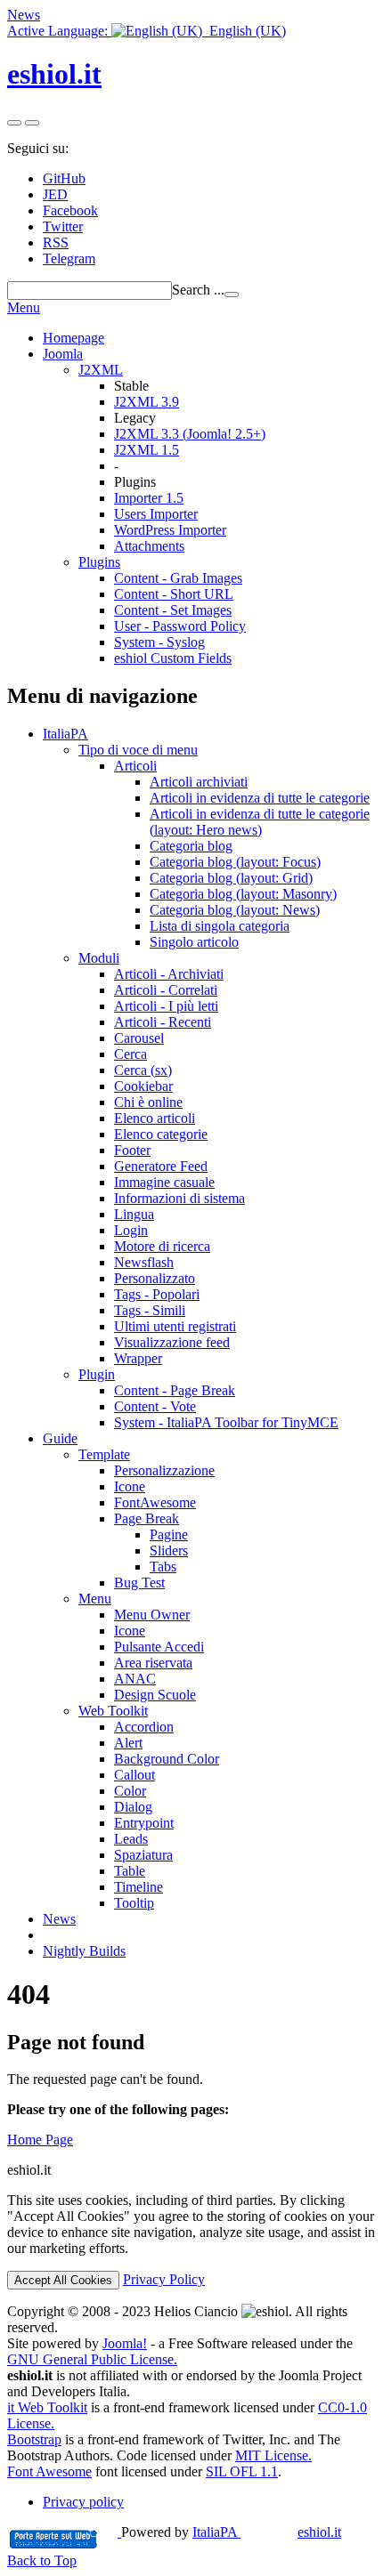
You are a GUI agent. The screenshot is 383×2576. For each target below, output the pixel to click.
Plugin (97, 1374)
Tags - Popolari (157, 1294)
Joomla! (125, 2343)
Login (131, 1230)
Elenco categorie (161, 1134)
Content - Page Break (175, 1390)
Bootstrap (34, 2439)
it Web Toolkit (47, 2407)
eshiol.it (54, 74)
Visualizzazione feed (172, 1342)
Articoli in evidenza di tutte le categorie (260, 798)
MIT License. (273, 2455)
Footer (132, 1150)
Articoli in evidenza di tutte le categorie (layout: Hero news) (260, 822)
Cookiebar (143, 1086)
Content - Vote (155, 1406)
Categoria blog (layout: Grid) (231, 878)
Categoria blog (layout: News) (235, 910)
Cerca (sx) (143, 1070)
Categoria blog (191, 846)
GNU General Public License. (92, 2359)
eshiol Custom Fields (173, 658)
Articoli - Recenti (163, 1022)
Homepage (73, 338)
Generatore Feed (161, 1166)
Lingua (134, 1214)
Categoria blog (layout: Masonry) (243, 894)
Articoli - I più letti (166, 1006)
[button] (147, 31)
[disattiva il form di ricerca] (32, 123)
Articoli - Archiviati (169, 974)
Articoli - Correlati (166, 990)
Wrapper (138, 1358)
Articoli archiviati (199, 782)
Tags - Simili (150, 1310)
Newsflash (144, 1262)
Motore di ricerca (162, 1246)
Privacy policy (83, 2502)
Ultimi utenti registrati (175, 1326)
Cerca (130, 1054)
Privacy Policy (164, 2279)
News (24, 15)
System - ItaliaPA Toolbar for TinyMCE (226, 1422)
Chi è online (148, 1102)
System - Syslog (159, 642)
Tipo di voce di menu (138, 750)
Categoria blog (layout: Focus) (235, 862)
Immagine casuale (164, 1182)
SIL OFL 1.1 (242, 2471)
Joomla (63, 354)
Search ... (198, 290)
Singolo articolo (194, 942)
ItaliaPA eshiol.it (267, 2532)
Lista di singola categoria (220, 926)
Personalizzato (155, 1278)
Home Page (40, 2140)
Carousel (139, 1038)
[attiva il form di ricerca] (14, 123)
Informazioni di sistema (179, 1198)
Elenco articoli (155, 1118)
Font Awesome (49, 2471)
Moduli (99, 958)
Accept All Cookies (63, 2280)
